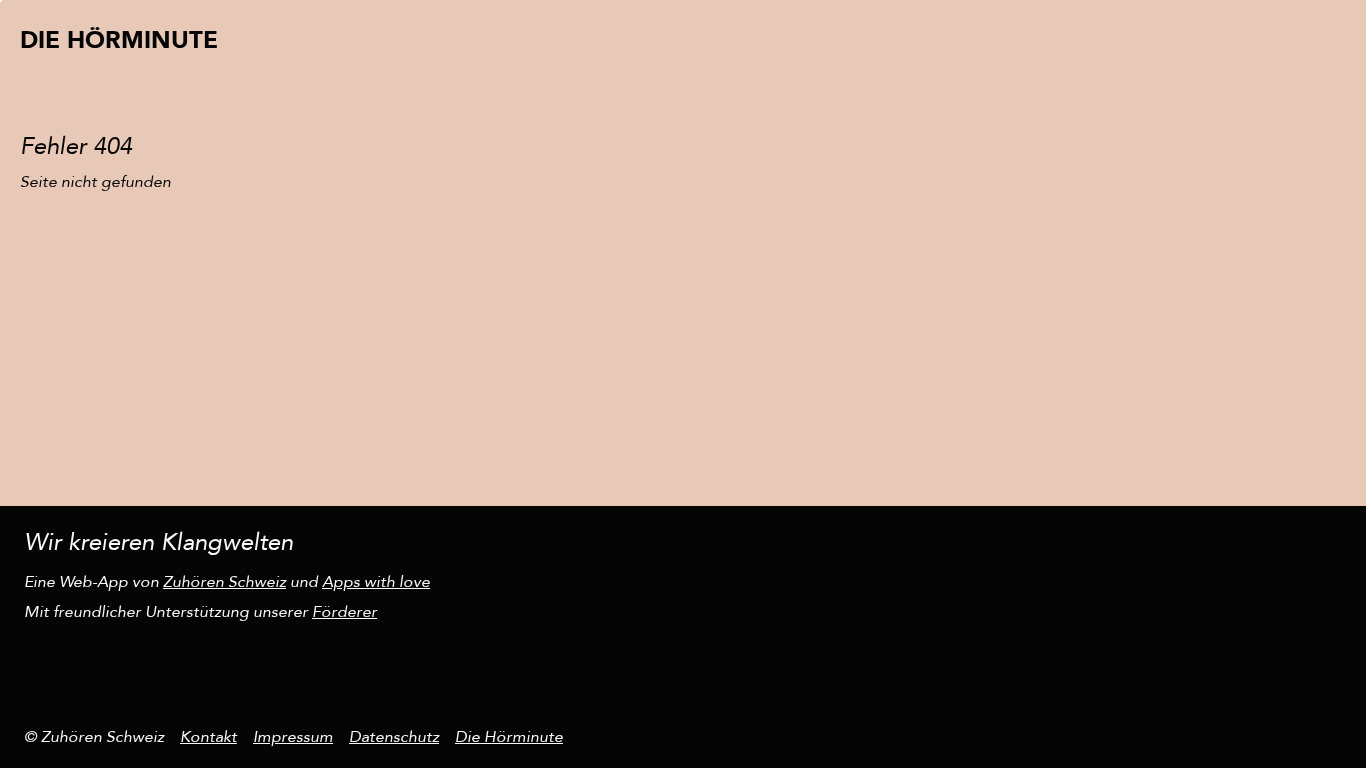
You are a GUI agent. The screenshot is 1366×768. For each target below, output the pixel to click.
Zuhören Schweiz (224, 582)
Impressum (293, 737)
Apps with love (376, 582)
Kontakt (208, 737)
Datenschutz (394, 737)
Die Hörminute (509, 737)
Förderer (344, 612)
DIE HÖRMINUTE (119, 40)
